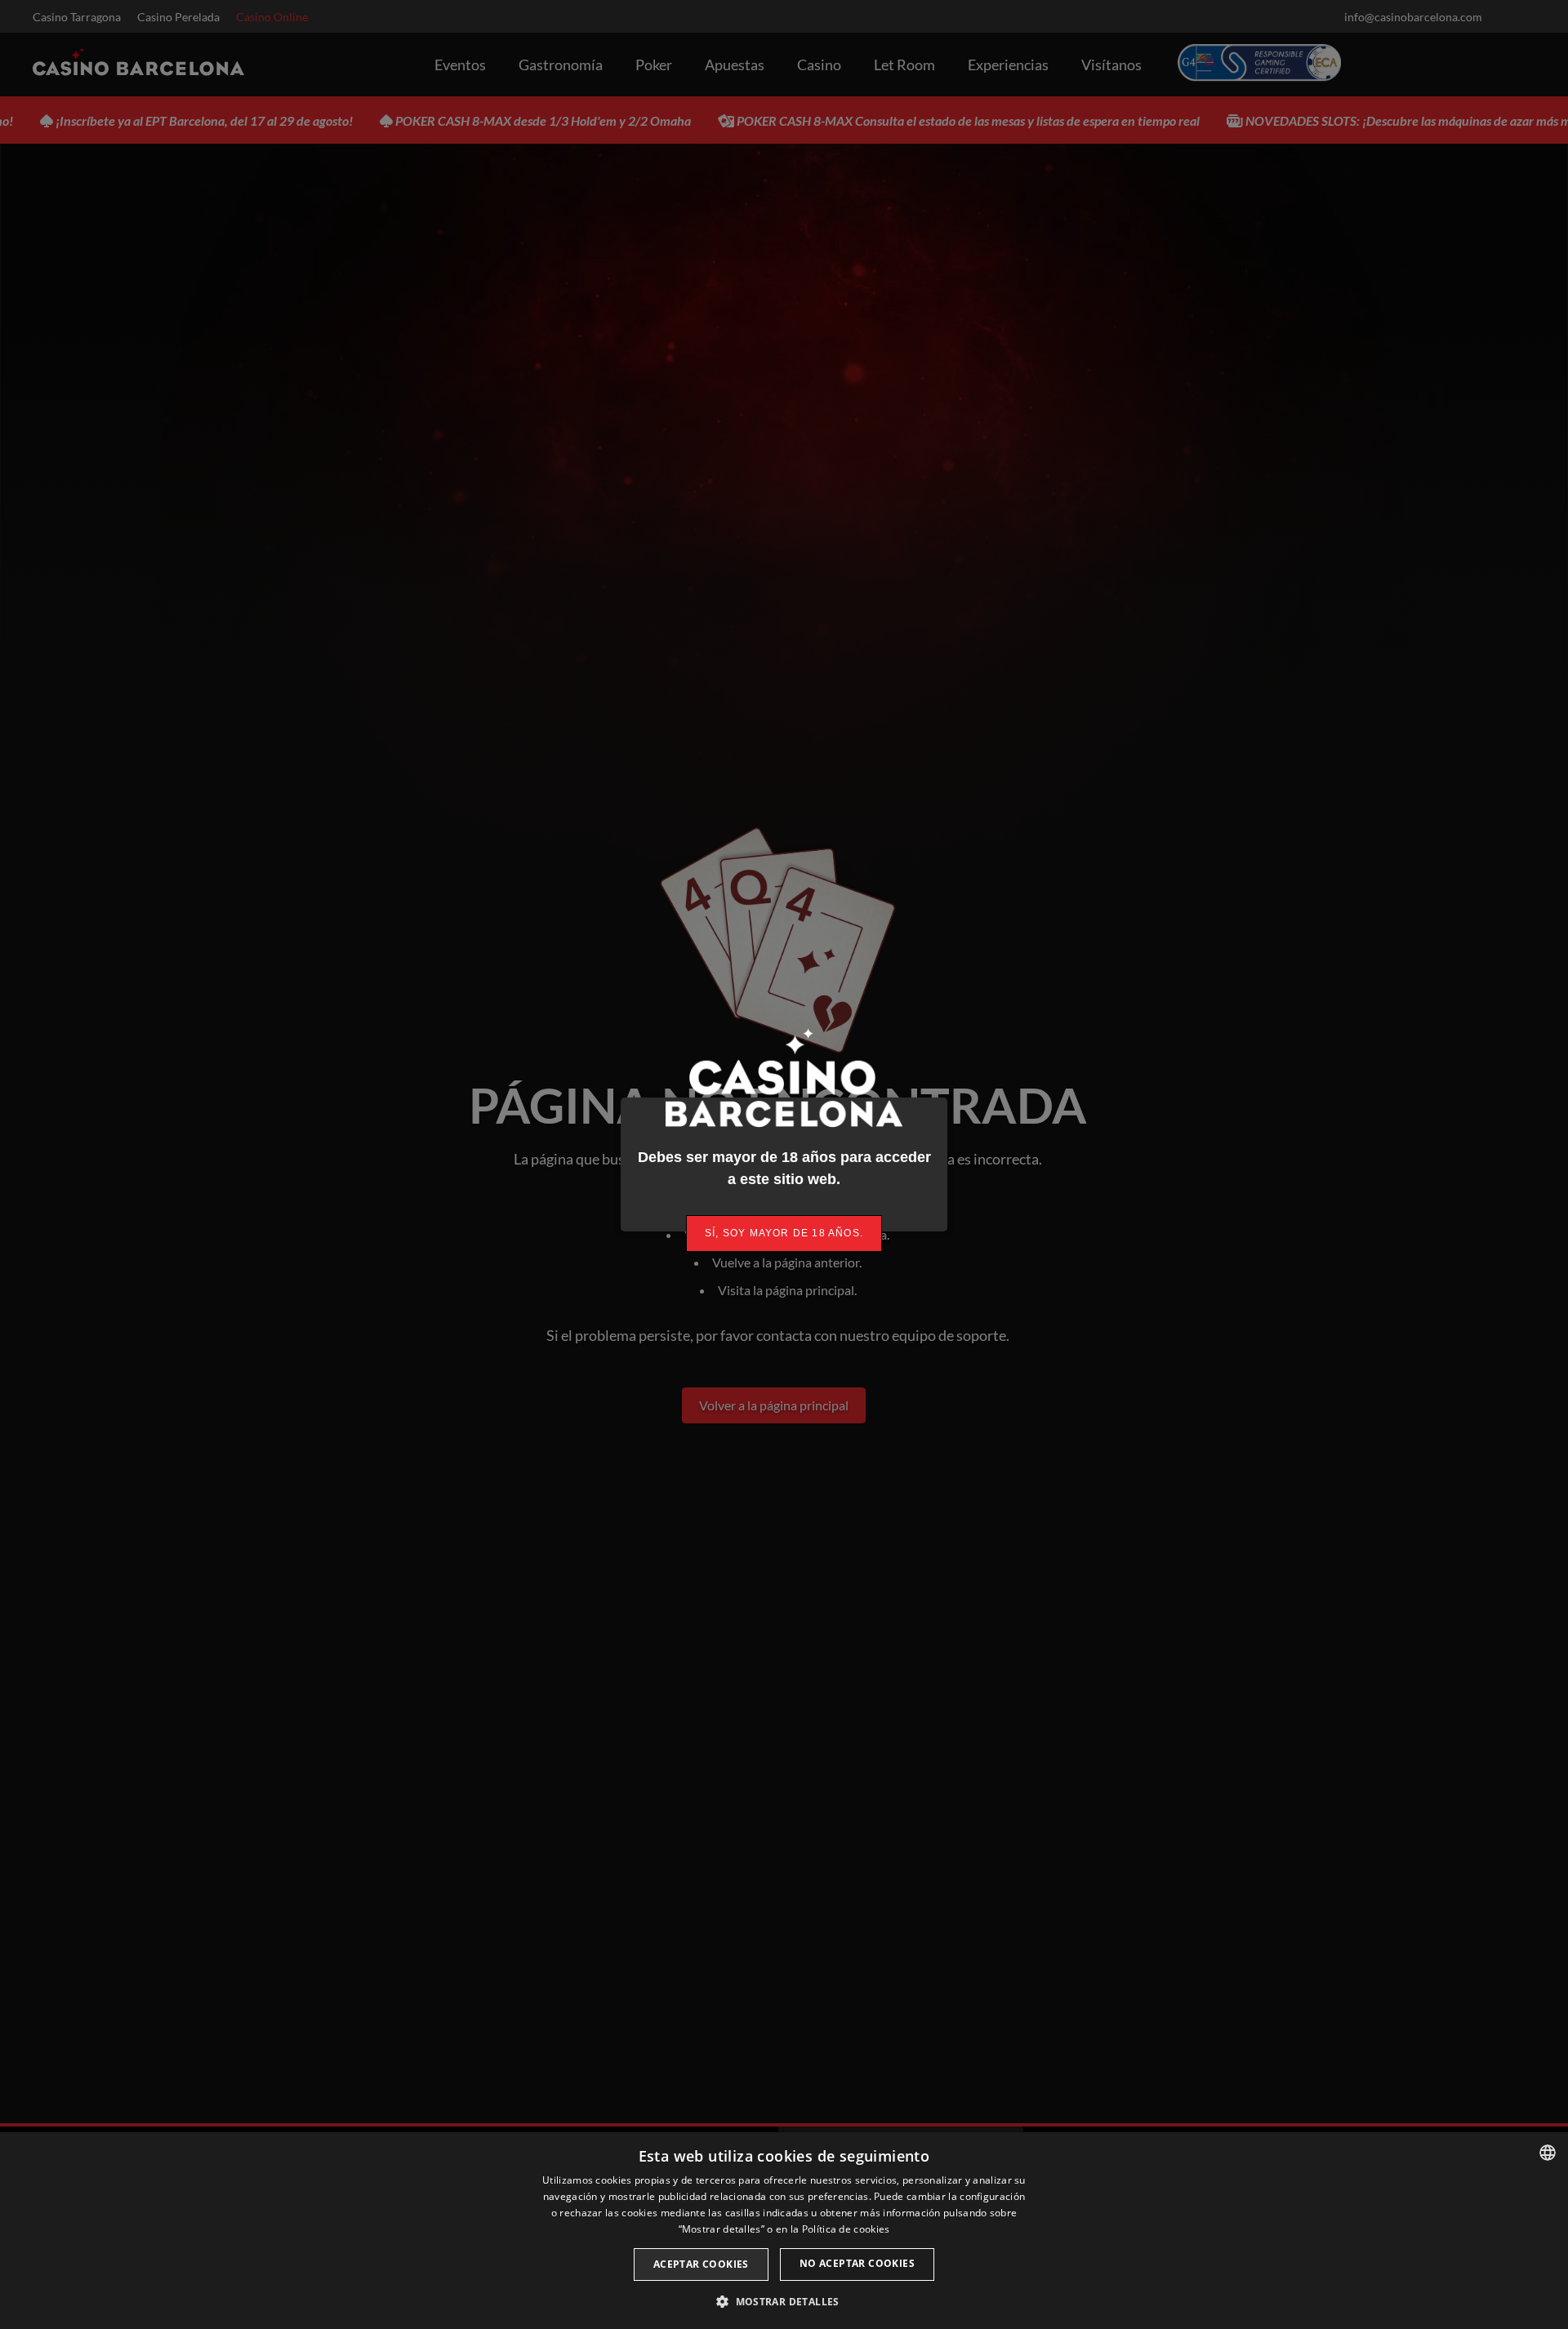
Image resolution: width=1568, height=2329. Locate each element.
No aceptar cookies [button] (857, 2263)
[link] (784, 1234)
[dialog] (784, 2231)
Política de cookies (846, 2229)
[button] (784, 2301)
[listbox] (1548, 2153)
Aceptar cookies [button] (701, 2264)
